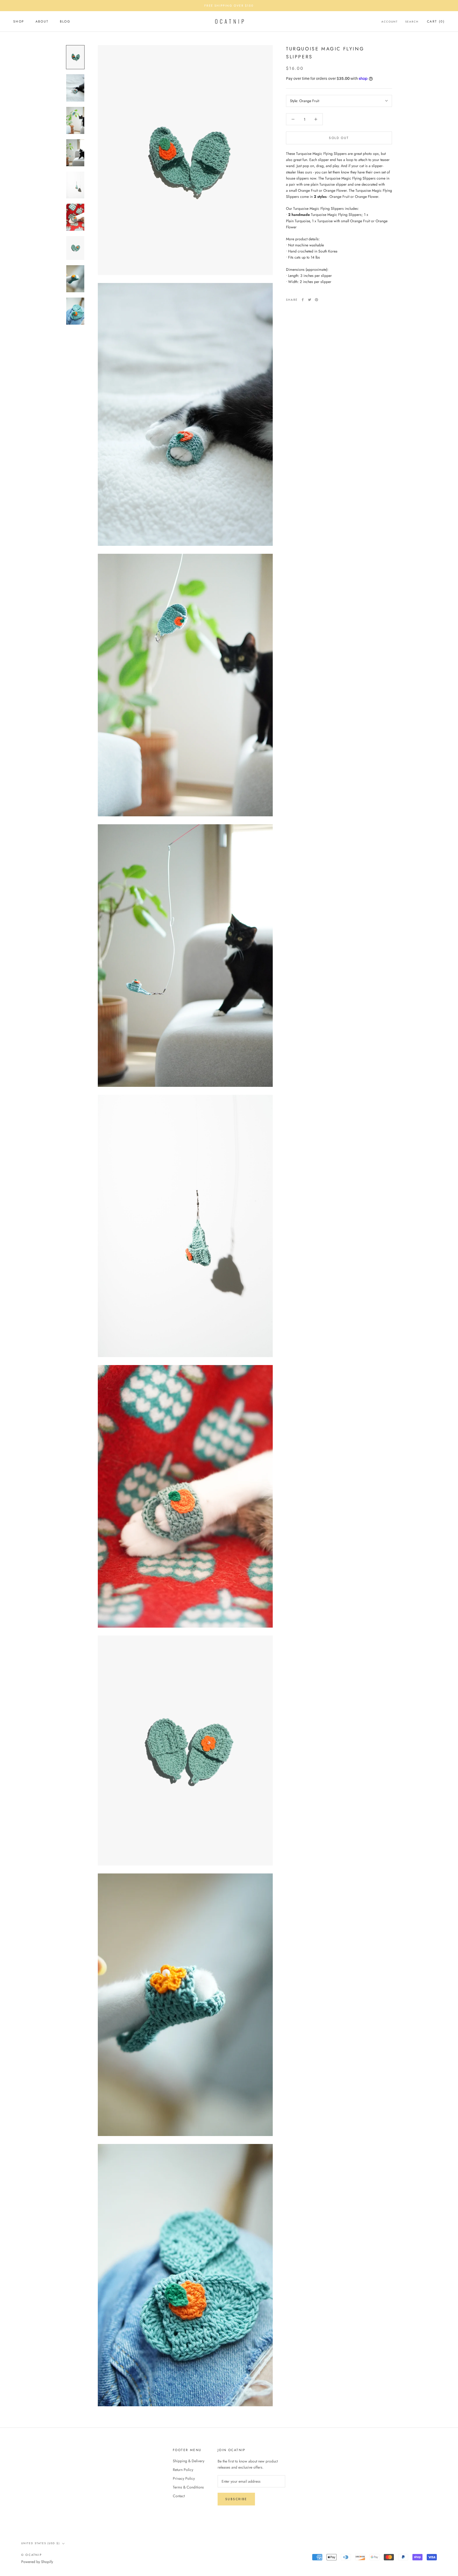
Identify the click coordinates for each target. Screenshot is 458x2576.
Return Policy (183, 2470)
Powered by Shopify (37, 2562)
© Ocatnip (32, 2555)
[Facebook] (303, 300)
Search (412, 22)
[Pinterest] (316, 300)
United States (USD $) (41, 2543)
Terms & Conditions (188, 2487)
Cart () (436, 22)
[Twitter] (310, 300)
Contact (179, 2496)
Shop (19, 22)
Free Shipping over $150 (229, 6)
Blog (65, 22)
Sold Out (339, 138)
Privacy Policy (184, 2478)
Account (390, 22)
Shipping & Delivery (189, 2461)
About (42, 22)
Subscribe (236, 2499)
